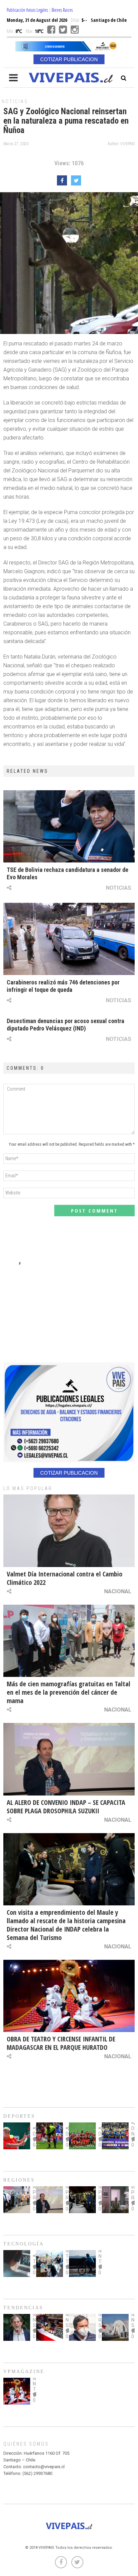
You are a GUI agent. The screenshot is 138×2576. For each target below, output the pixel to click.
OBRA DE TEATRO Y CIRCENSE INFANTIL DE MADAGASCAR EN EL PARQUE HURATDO (61, 2043)
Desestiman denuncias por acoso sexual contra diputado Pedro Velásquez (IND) (65, 1025)
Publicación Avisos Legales (27, 10)
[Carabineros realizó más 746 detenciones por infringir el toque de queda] (69, 939)
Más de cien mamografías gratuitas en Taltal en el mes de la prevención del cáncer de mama (68, 1692)
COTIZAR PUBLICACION (69, 59)
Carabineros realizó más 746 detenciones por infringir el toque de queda (63, 986)
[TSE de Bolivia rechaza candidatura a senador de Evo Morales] (69, 826)
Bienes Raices (62, 10)
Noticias (15, 101)
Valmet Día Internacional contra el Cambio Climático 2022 (64, 1578)
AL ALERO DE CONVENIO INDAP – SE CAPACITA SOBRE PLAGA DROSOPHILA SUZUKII (66, 1807)
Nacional (118, 1591)
